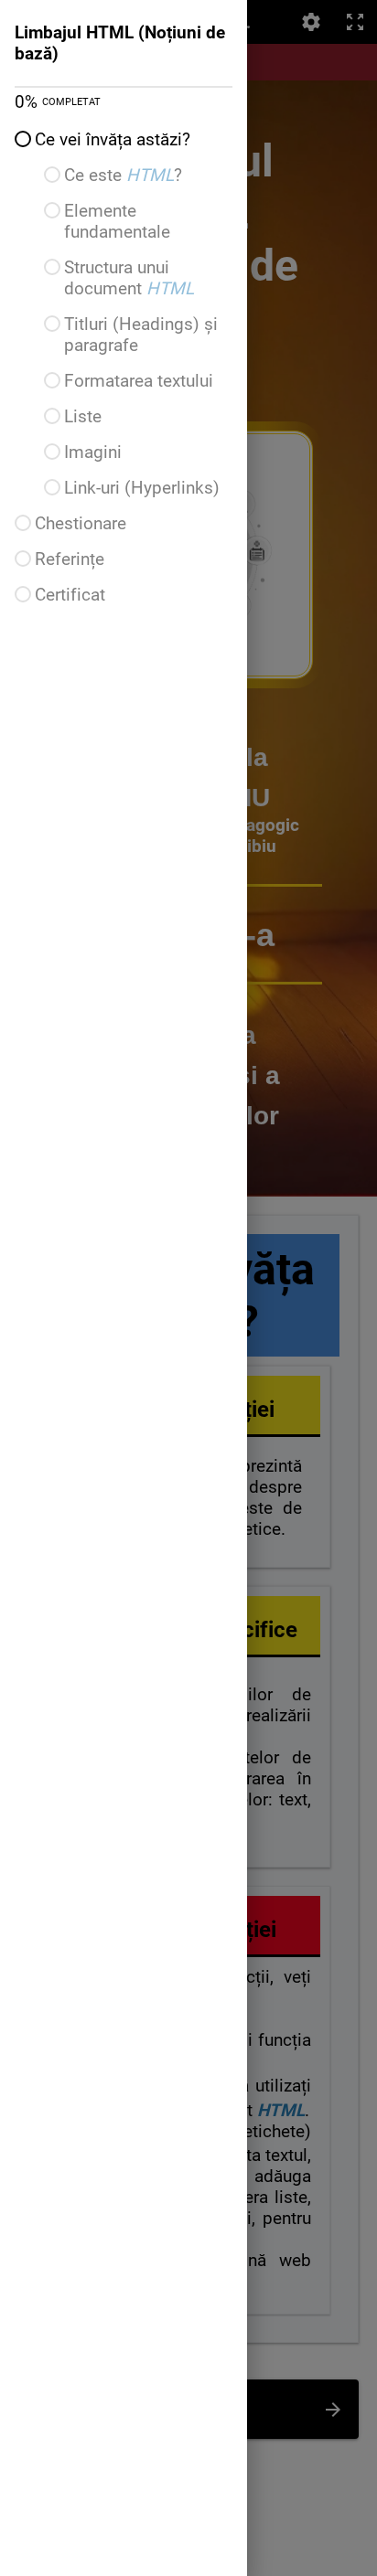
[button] (124, 139)
